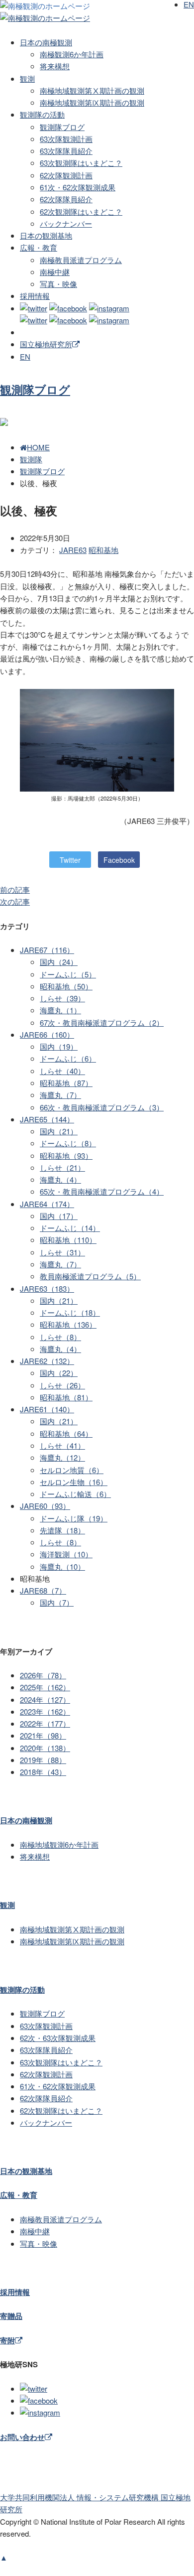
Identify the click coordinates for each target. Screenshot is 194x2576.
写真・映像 (58, 284)
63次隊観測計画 (66, 139)
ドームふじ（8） (68, 1143)
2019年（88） (43, 1760)
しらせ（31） (62, 1252)
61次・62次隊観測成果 (78, 187)
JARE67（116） (47, 950)
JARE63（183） (47, 1288)
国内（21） (59, 1131)
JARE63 (73, 550)
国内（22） (59, 1373)
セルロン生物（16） (74, 1482)
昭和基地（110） (68, 1240)
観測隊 (31, 459)
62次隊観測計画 (66, 175)
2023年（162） (45, 1711)
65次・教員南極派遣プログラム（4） (102, 1191)
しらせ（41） (62, 1445)
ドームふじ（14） (70, 1228)
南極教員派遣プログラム (81, 260)
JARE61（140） (47, 1409)
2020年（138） (45, 1748)
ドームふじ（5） (68, 974)
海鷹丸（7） (60, 1095)
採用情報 (35, 296)
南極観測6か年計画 (72, 54)
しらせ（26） (62, 1385)
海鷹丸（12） (62, 1457)
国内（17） (59, 1216)
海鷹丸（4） (60, 1179)
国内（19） (59, 1046)
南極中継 (55, 272)
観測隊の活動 (42, 114)
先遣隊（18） (62, 1530)
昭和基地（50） (66, 986)
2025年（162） (45, 1687)
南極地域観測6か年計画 (59, 1844)
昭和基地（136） (68, 1324)
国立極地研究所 (46, 344)
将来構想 (55, 66)
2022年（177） (45, 1723)
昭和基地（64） (66, 1433)
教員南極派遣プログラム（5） (90, 1276)
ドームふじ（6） (68, 1058)
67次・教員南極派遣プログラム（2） (102, 1022)
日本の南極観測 (46, 42)
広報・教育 (39, 247)
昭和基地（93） (66, 1155)
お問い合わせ (22, 2437)
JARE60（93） (45, 1506)
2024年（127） (45, 1699)
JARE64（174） (47, 1204)
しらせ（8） (60, 1337)
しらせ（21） (62, 1167)
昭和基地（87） (66, 1083)
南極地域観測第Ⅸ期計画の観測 (92, 102)
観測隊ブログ (62, 127)
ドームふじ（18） (70, 1312)
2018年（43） (43, 1772)
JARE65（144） (47, 1119)
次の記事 (15, 901)
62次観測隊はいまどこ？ (81, 211)
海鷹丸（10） (62, 1566)
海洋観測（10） (66, 1554)
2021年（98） (43, 1735)
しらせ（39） (62, 998)
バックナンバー (66, 223)
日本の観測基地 (46, 235)
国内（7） (57, 1602)
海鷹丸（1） (60, 1010)
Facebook (119, 860)
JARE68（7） (43, 1590)
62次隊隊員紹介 (66, 199)
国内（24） (59, 962)
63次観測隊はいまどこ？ (81, 163)
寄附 (7, 2340)
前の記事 (15, 889)
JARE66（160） (47, 1034)
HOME (38, 447)
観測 (27, 78)
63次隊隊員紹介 (66, 151)
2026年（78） (43, 1675)
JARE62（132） (47, 1361)
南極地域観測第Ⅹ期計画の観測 (92, 90)
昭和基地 (103, 550)
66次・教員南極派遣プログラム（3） (102, 1107)
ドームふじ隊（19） (74, 1518)
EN (25, 356)
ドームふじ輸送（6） (75, 1494)
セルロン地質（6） (72, 1470)
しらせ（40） (62, 1071)
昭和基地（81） (66, 1397)
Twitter (70, 860)
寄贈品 (11, 2316)
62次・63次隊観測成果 (58, 2038)
